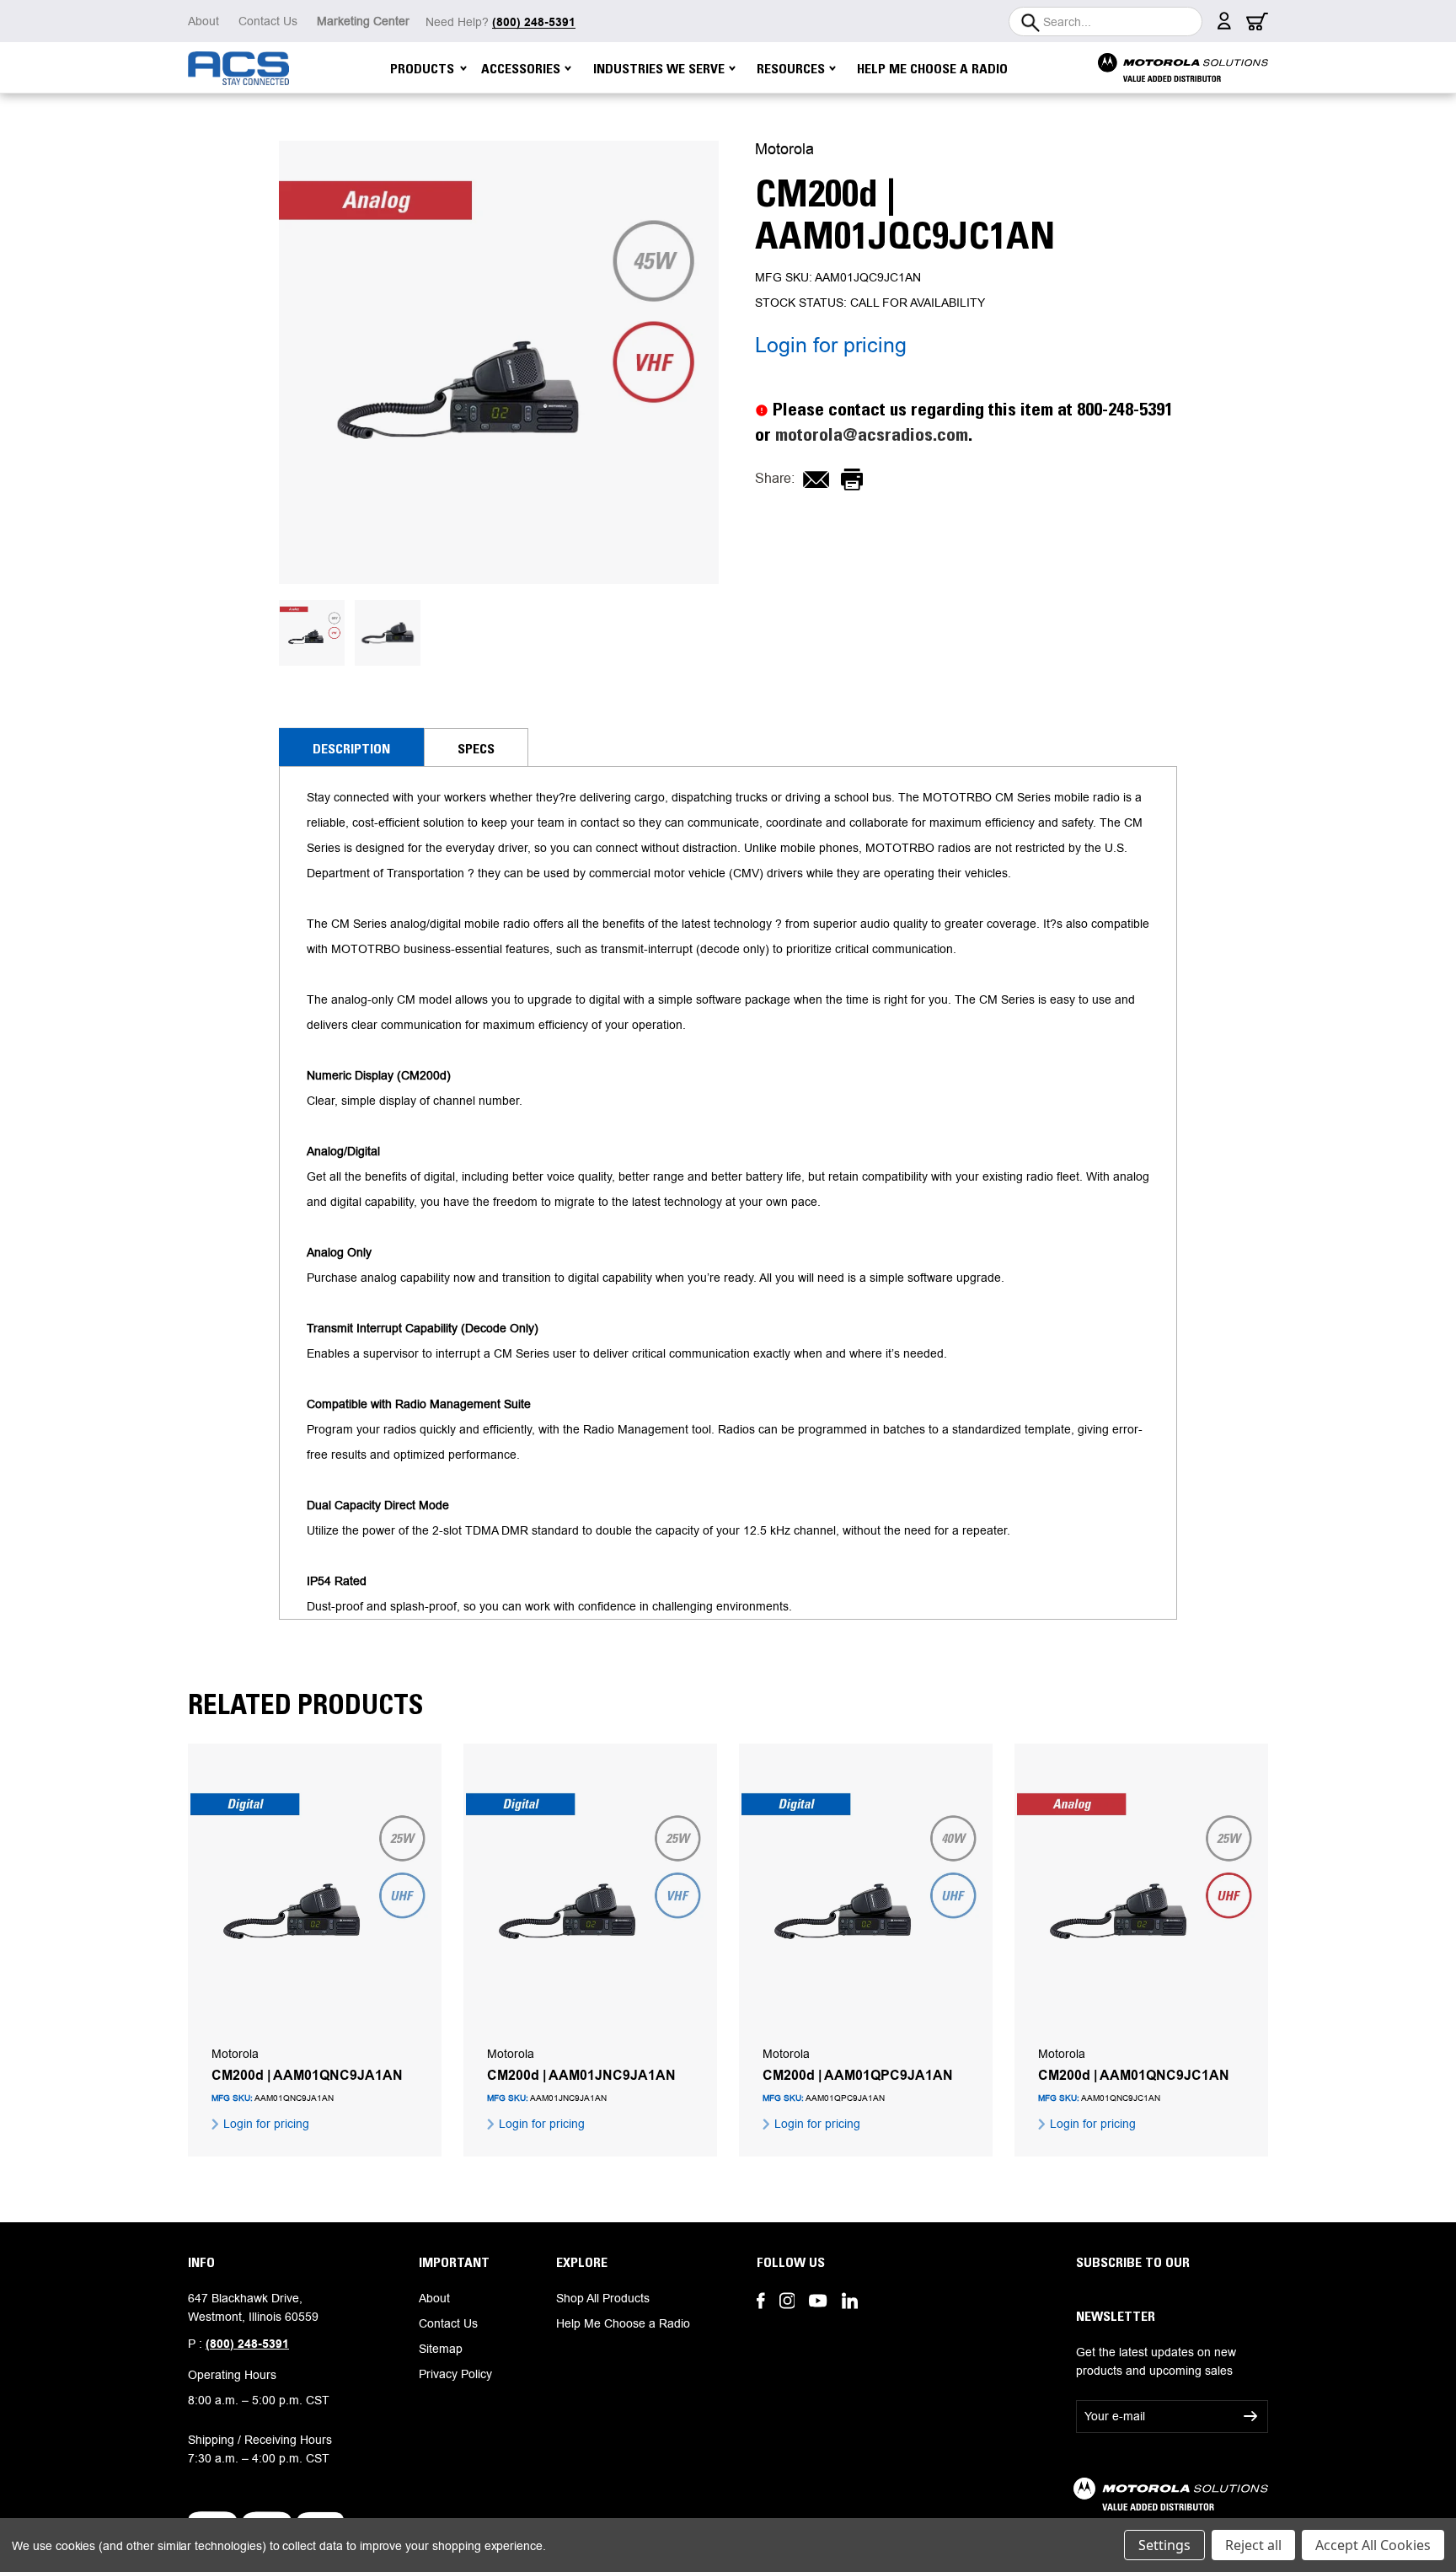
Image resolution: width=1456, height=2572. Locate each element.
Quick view (315, 1895)
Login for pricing (831, 345)
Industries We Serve (659, 68)
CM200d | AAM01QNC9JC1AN (1134, 2075)
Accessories (521, 68)
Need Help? (500, 22)
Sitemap (441, 2349)
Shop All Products (603, 2298)
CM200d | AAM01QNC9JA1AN (307, 2075)
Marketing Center (363, 21)
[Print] (852, 480)
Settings (1164, 2545)
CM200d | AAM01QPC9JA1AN (858, 2075)
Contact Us (268, 21)
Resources (791, 68)
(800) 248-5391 (247, 2344)
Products (422, 68)
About (203, 21)
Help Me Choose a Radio (932, 68)
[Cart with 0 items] (1257, 26)
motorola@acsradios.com (872, 434)
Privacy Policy (455, 2374)
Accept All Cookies (1373, 2545)
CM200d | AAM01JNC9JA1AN (581, 2075)
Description (351, 748)
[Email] (816, 480)
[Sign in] (1224, 25)
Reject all (1253, 2545)
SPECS (476, 748)
